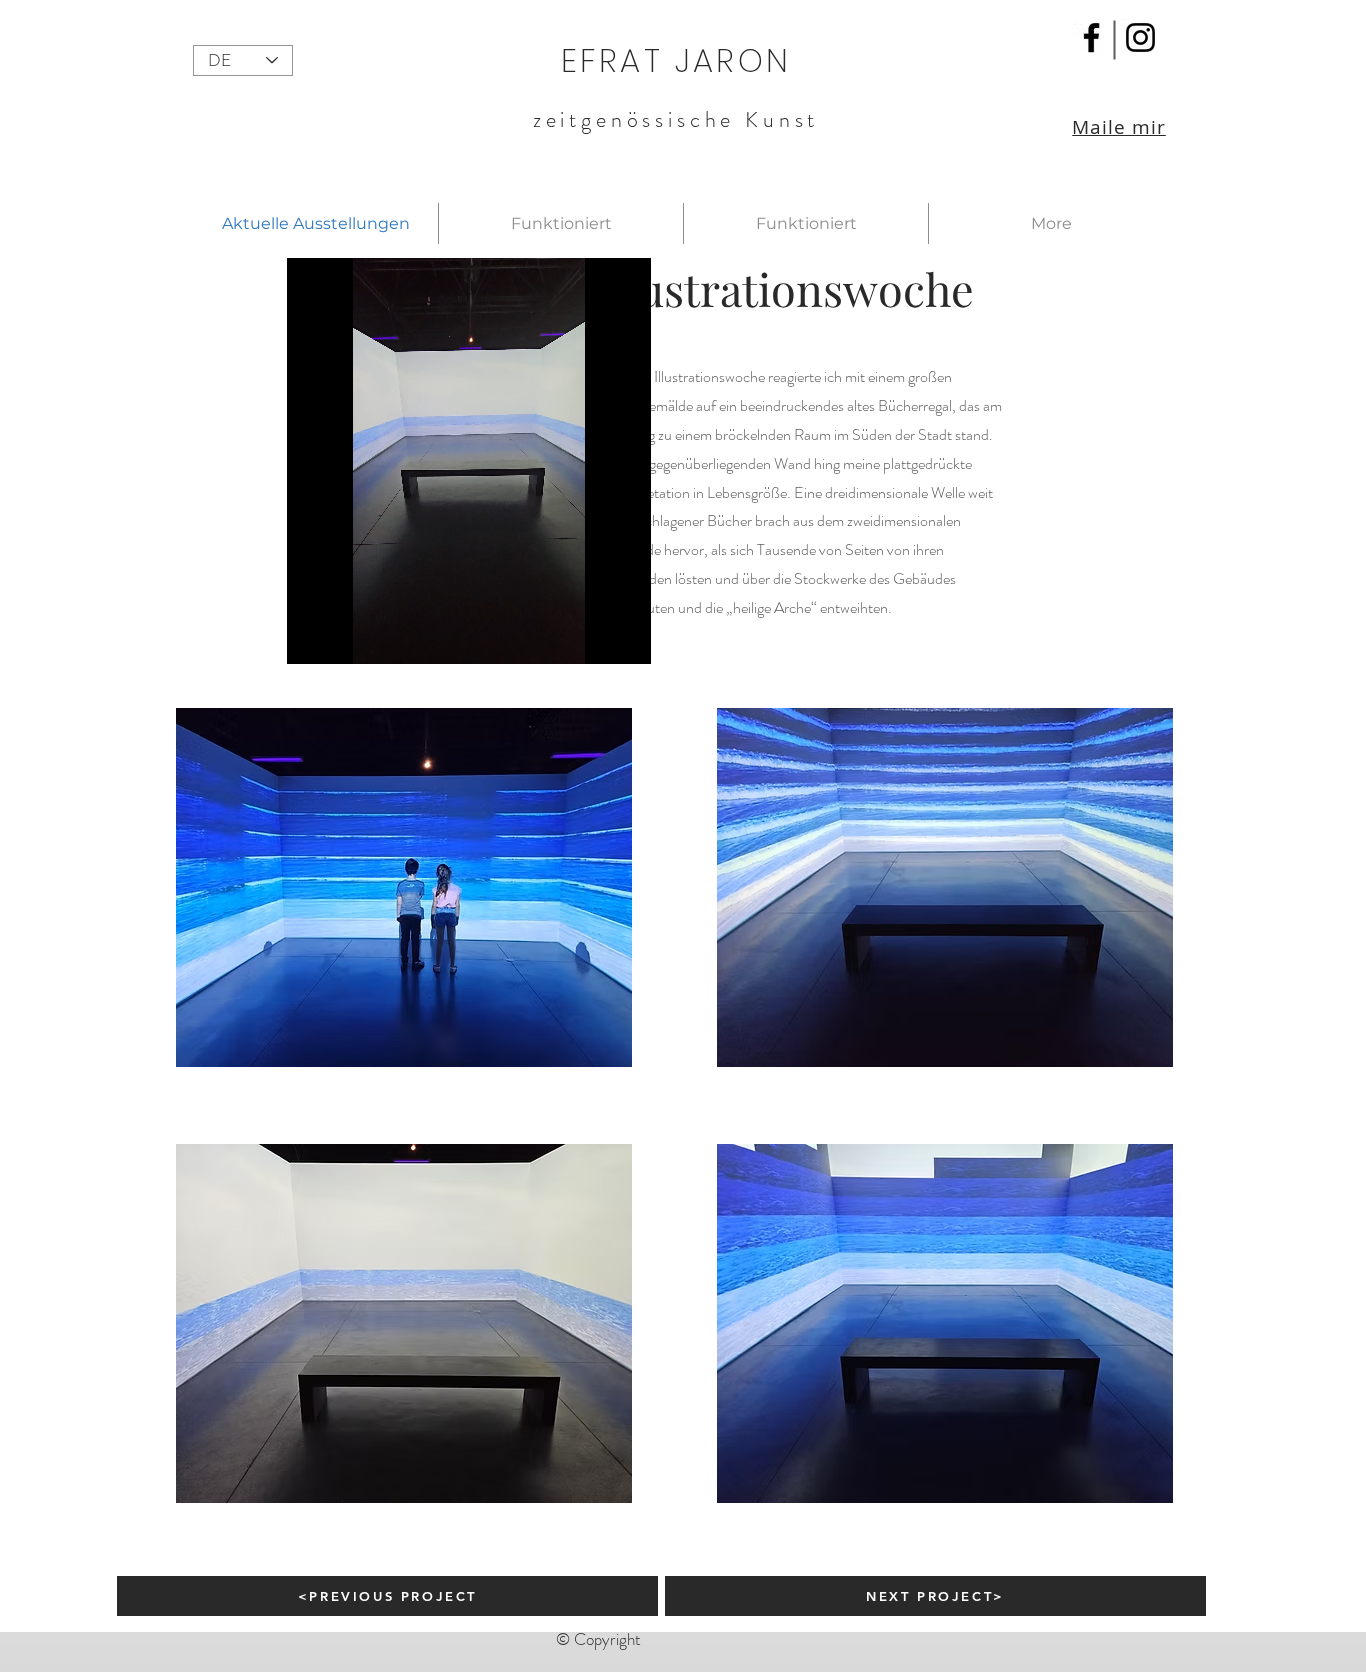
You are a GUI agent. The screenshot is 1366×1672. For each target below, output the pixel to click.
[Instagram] (1140, 37)
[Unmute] (347, 644)
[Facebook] (1091, 37)
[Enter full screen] (624, 644)
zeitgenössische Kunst (676, 119)
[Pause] (313, 644)
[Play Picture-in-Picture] (590, 644)
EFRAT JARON (676, 60)
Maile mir (1119, 127)
